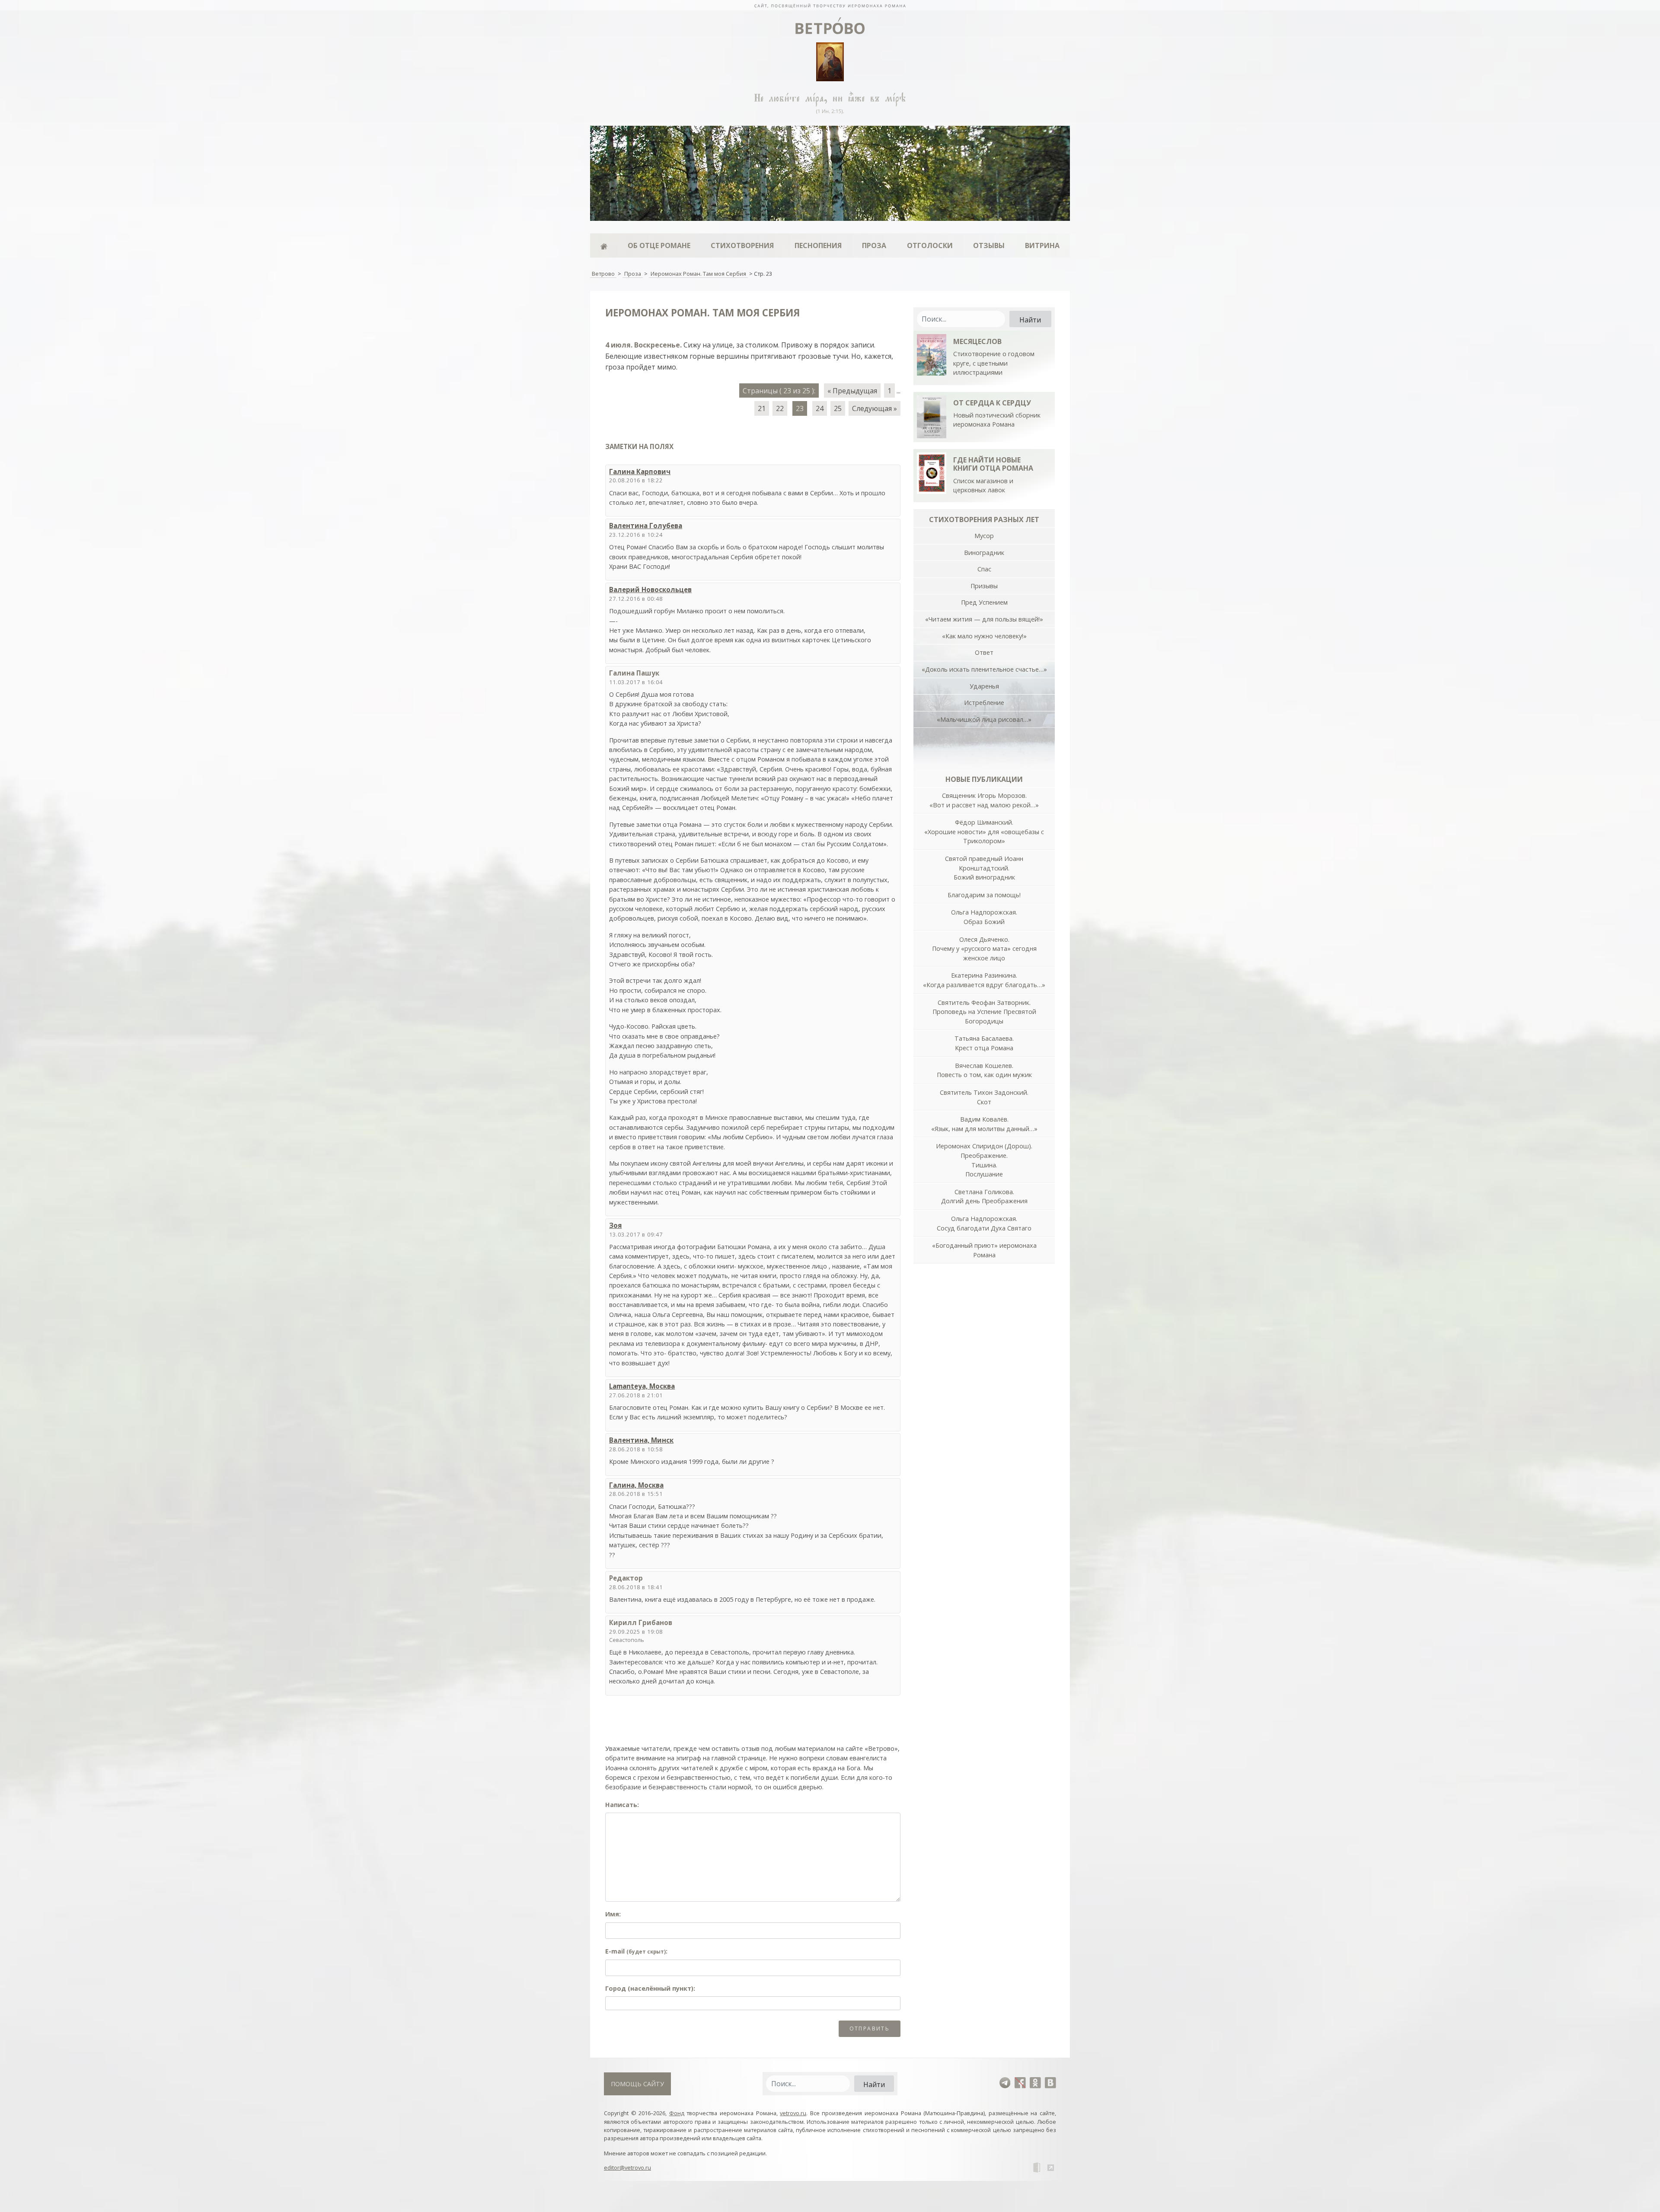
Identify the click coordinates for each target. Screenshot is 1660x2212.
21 (762, 408)
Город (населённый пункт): (650, 1988)
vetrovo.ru (793, 2113)
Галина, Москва (636, 1485)
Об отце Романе (659, 245)
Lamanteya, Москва (642, 1386)
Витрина (1042, 245)
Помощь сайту (637, 2084)
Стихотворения (742, 245)
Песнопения (818, 245)
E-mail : (636, 1951)
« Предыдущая (852, 391)
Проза (874, 245)
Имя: (613, 1914)
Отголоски (930, 245)
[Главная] (604, 245)
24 (820, 408)
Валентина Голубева (646, 526)
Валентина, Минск (641, 1440)
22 (780, 408)
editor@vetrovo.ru (627, 2167)
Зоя (615, 1225)
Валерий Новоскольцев (650, 590)
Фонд (677, 2113)
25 (838, 408)
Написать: (622, 1805)
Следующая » (875, 408)
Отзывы (989, 245)
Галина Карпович (640, 472)
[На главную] (830, 5)
